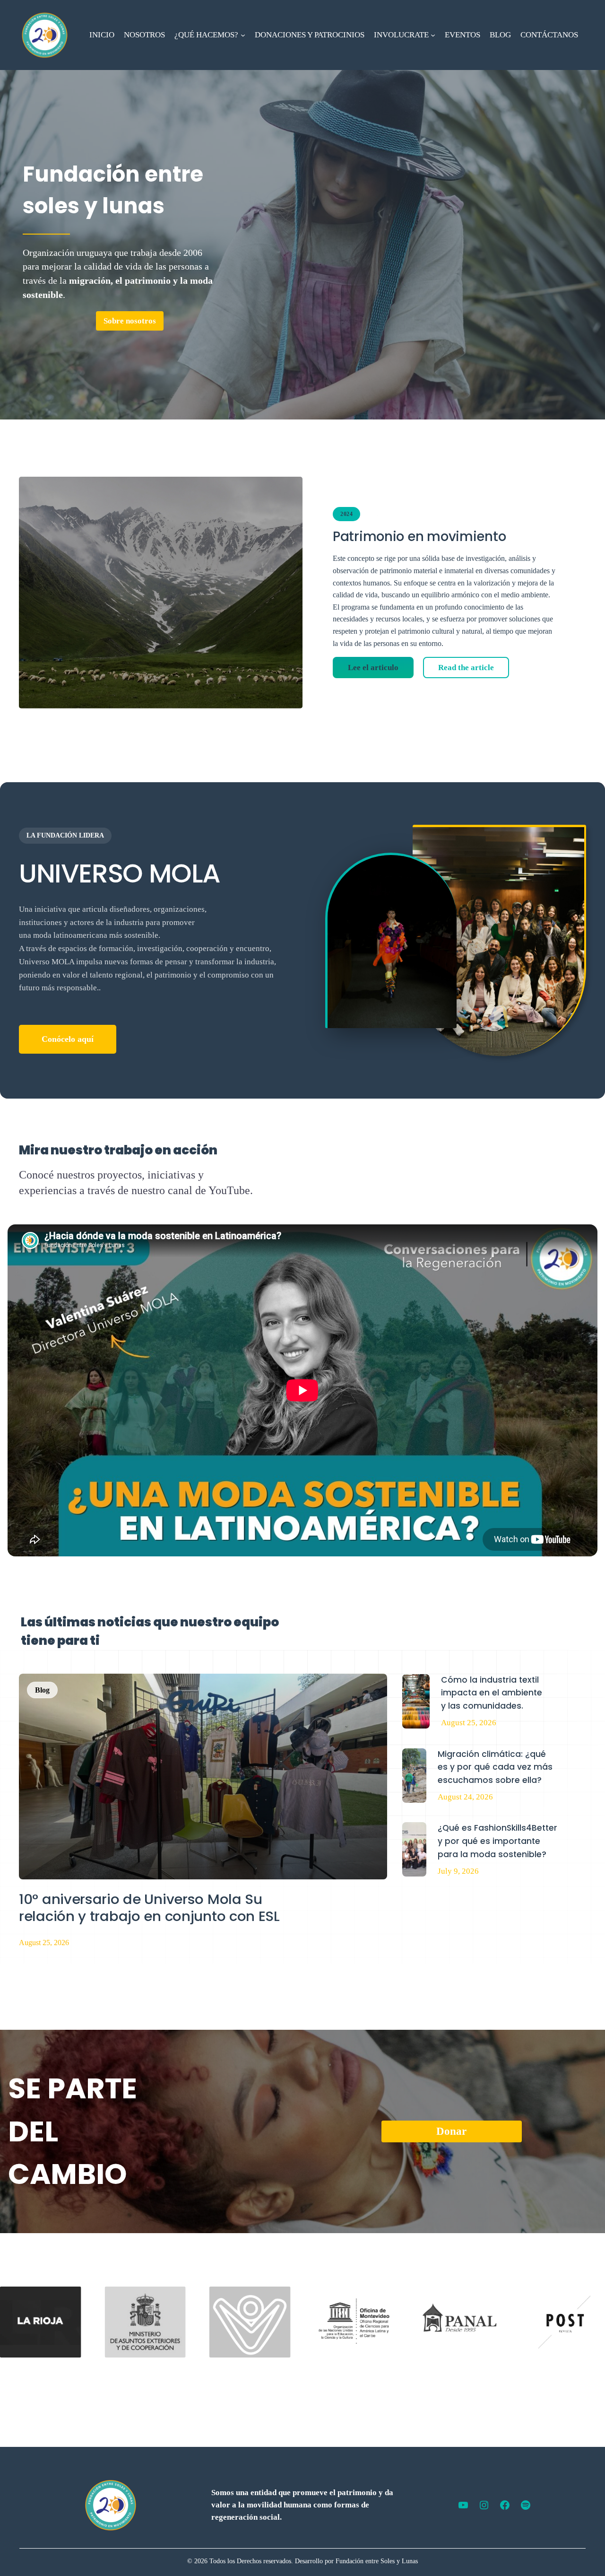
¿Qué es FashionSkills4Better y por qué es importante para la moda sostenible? (497, 1841)
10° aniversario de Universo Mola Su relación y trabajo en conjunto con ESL (149, 1908)
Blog (42, 1690)
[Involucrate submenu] (433, 35)
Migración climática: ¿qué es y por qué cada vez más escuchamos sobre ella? (495, 1767)
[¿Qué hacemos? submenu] (243, 35)
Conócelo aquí (68, 1039)
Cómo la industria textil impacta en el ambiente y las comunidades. (492, 1693)
